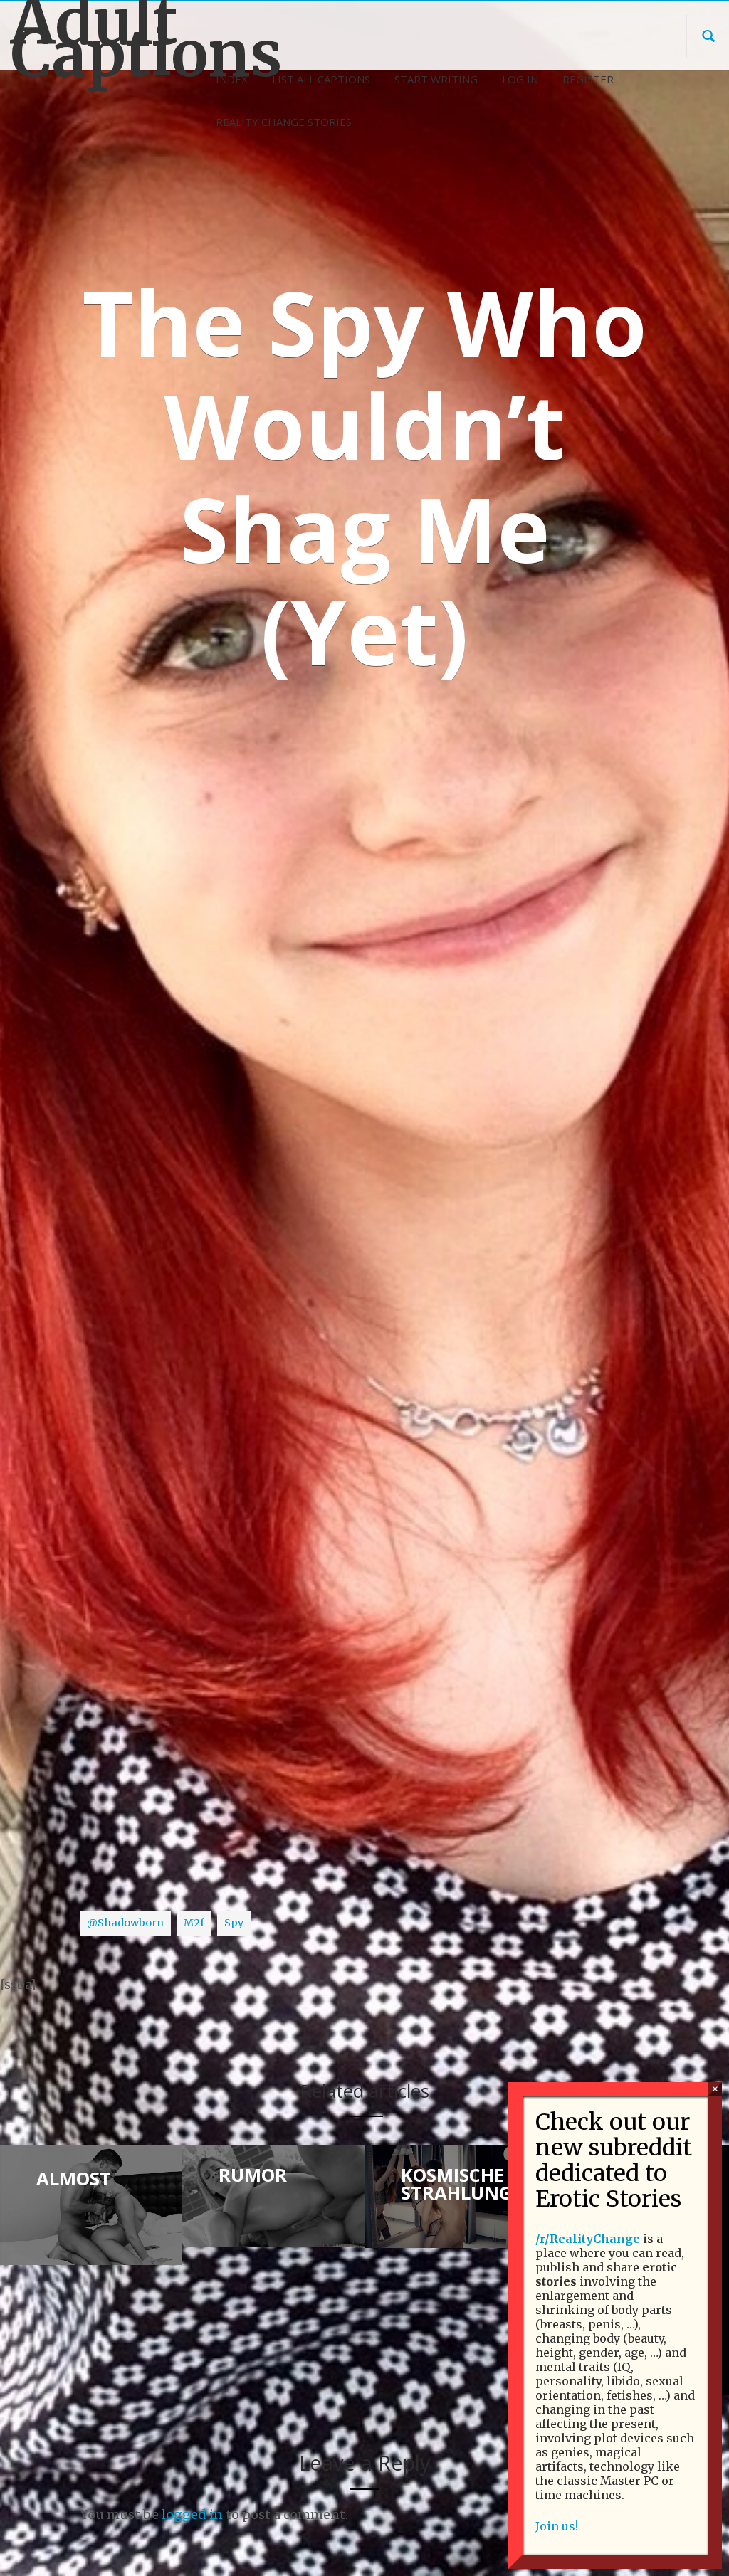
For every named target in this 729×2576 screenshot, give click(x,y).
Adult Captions (91, 38)
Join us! (557, 2526)
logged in (192, 2514)
